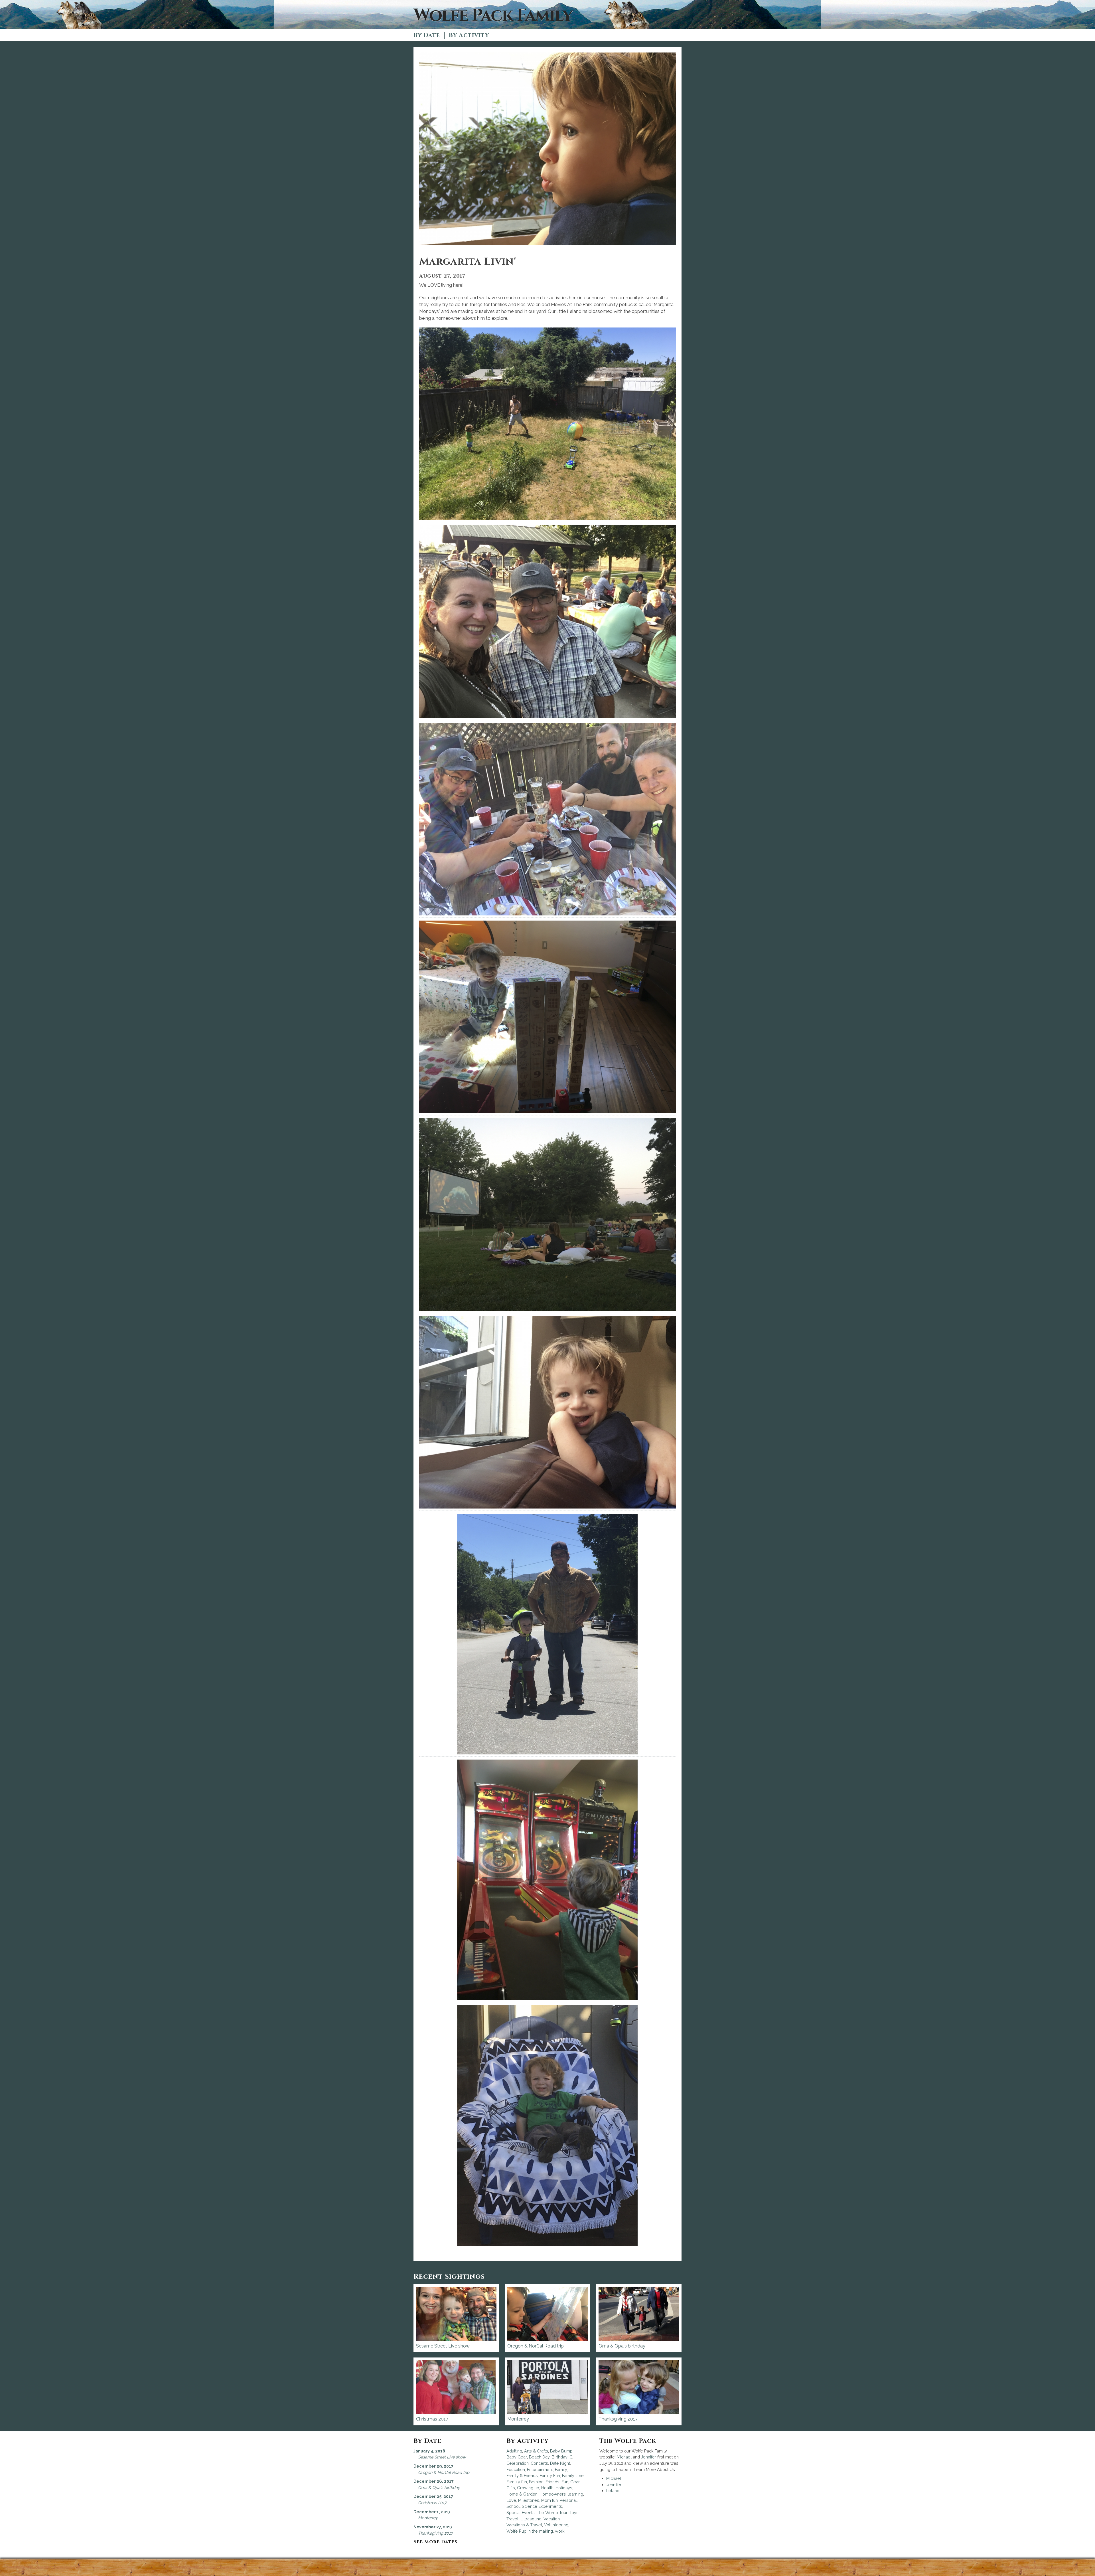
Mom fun (549, 2500)
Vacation (552, 2519)
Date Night (560, 2463)
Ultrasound (531, 2519)
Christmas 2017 (432, 2419)
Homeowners (553, 2494)
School (513, 2506)
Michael (624, 2457)
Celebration (518, 2463)
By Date (427, 36)
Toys (574, 2513)
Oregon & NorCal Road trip (536, 2346)
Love (511, 2500)
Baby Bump (561, 2451)
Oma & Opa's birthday (622, 2346)
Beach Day (539, 2457)
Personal (568, 2500)
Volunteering (556, 2525)
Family (561, 2469)
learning (575, 2494)
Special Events (521, 2513)
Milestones (529, 2500)
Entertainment (540, 2469)
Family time (573, 2475)
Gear (575, 2482)
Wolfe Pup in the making (530, 2531)
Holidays (564, 2488)
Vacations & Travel (524, 2525)
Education (516, 2469)
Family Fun (550, 2475)
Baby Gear (517, 2457)
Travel (512, 2519)
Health (547, 2488)
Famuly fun (517, 2482)
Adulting (514, 2451)
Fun (565, 2482)
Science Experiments (542, 2506)
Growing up (528, 2488)
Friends (552, 2482)
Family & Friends (522, 2475)
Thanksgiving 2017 (618, 2419)
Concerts (539, 2463)
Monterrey (518, 2419)
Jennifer (649, 2457)
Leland (613, 2491)
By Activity (469, 36)
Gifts (511, 2488)
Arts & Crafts (536, 2451)
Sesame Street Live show (443, 2346)
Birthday (560, 2457)
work (560, 2531)
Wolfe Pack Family (493, 16)
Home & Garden (522, 2494)
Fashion (536, 2482)
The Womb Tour (552, 2513)
